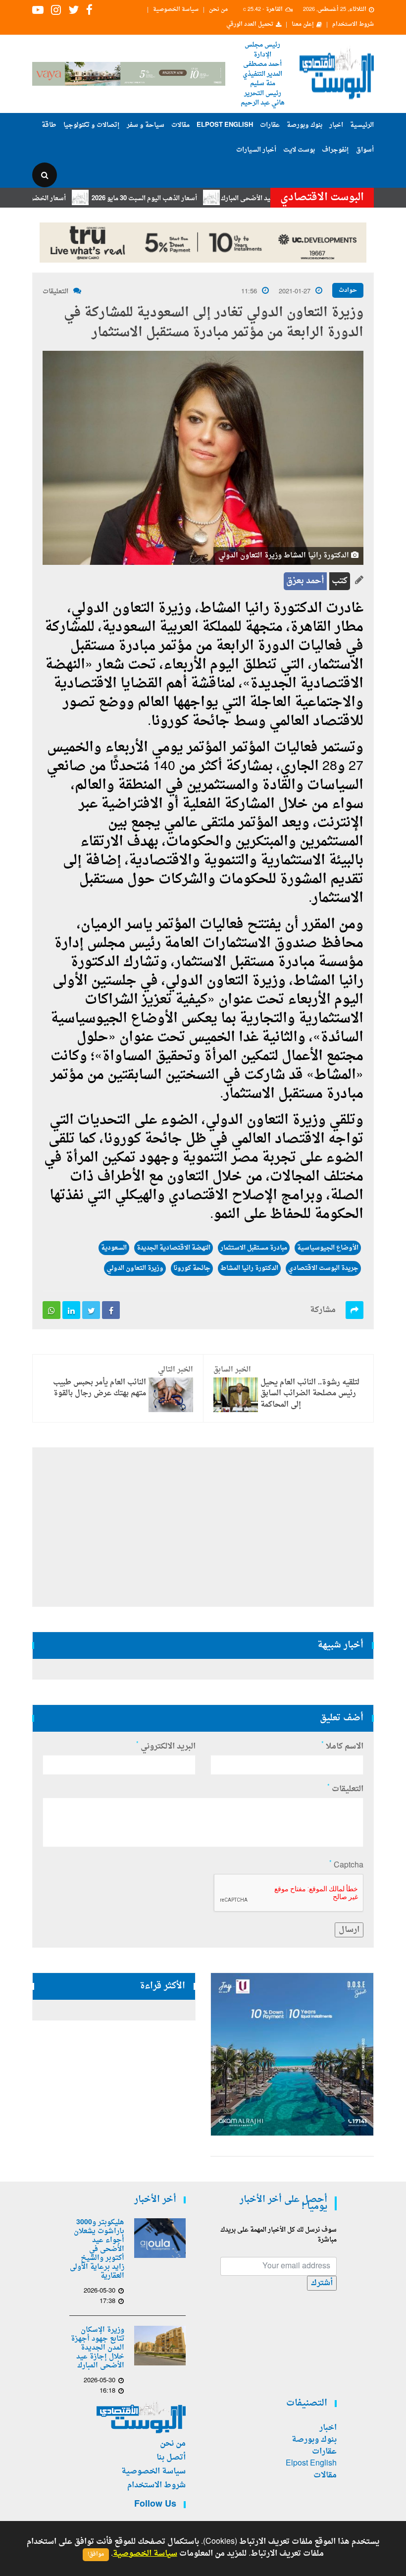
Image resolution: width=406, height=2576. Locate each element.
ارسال (349, 1930)
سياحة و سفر (146, 125)
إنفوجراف (335, 150)
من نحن (218, 10)
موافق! (96, 2554)
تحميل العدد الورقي (250, 25)
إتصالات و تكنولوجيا (92, 125)
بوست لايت (299, 150)
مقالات (180, 125)
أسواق (365, 150)
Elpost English (225, 125)
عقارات (270, 125)
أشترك (322, 2283)
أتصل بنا (171, 2458)
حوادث (348, 290)
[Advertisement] (203, 1527)
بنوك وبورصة (304, 125)
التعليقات (55, 292)
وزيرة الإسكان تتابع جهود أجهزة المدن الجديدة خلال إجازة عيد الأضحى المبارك (98, 2348)
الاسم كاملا (342, 1747)
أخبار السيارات (256, 150)
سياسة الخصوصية (176, 10)
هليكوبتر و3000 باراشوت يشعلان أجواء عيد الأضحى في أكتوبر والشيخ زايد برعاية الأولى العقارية (97, 2249)
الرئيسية (362, 125)
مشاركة (323, 1310)
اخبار (336, 125)
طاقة (49, 125)
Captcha (346, 1865)
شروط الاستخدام (353, 25)
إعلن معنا (303, 25)
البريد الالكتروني (166, 1747)
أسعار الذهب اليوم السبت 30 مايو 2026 (181, 198)
